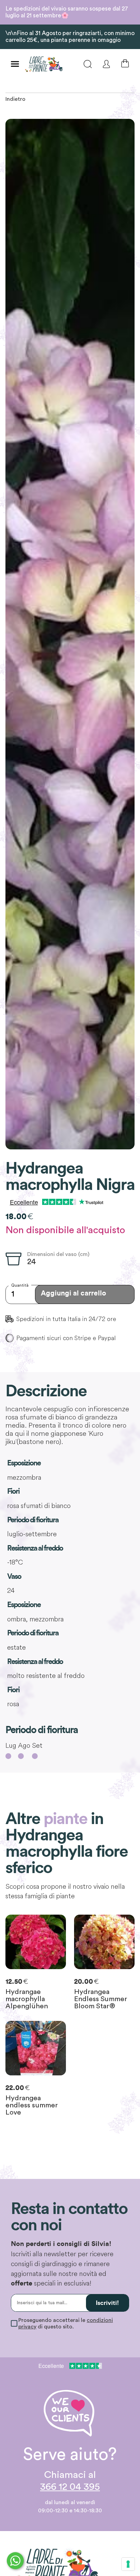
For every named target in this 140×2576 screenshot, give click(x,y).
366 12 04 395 (70, 2487)
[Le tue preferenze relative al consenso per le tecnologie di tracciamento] (128, 2564)
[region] (70, 634)
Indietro (15, 99)
